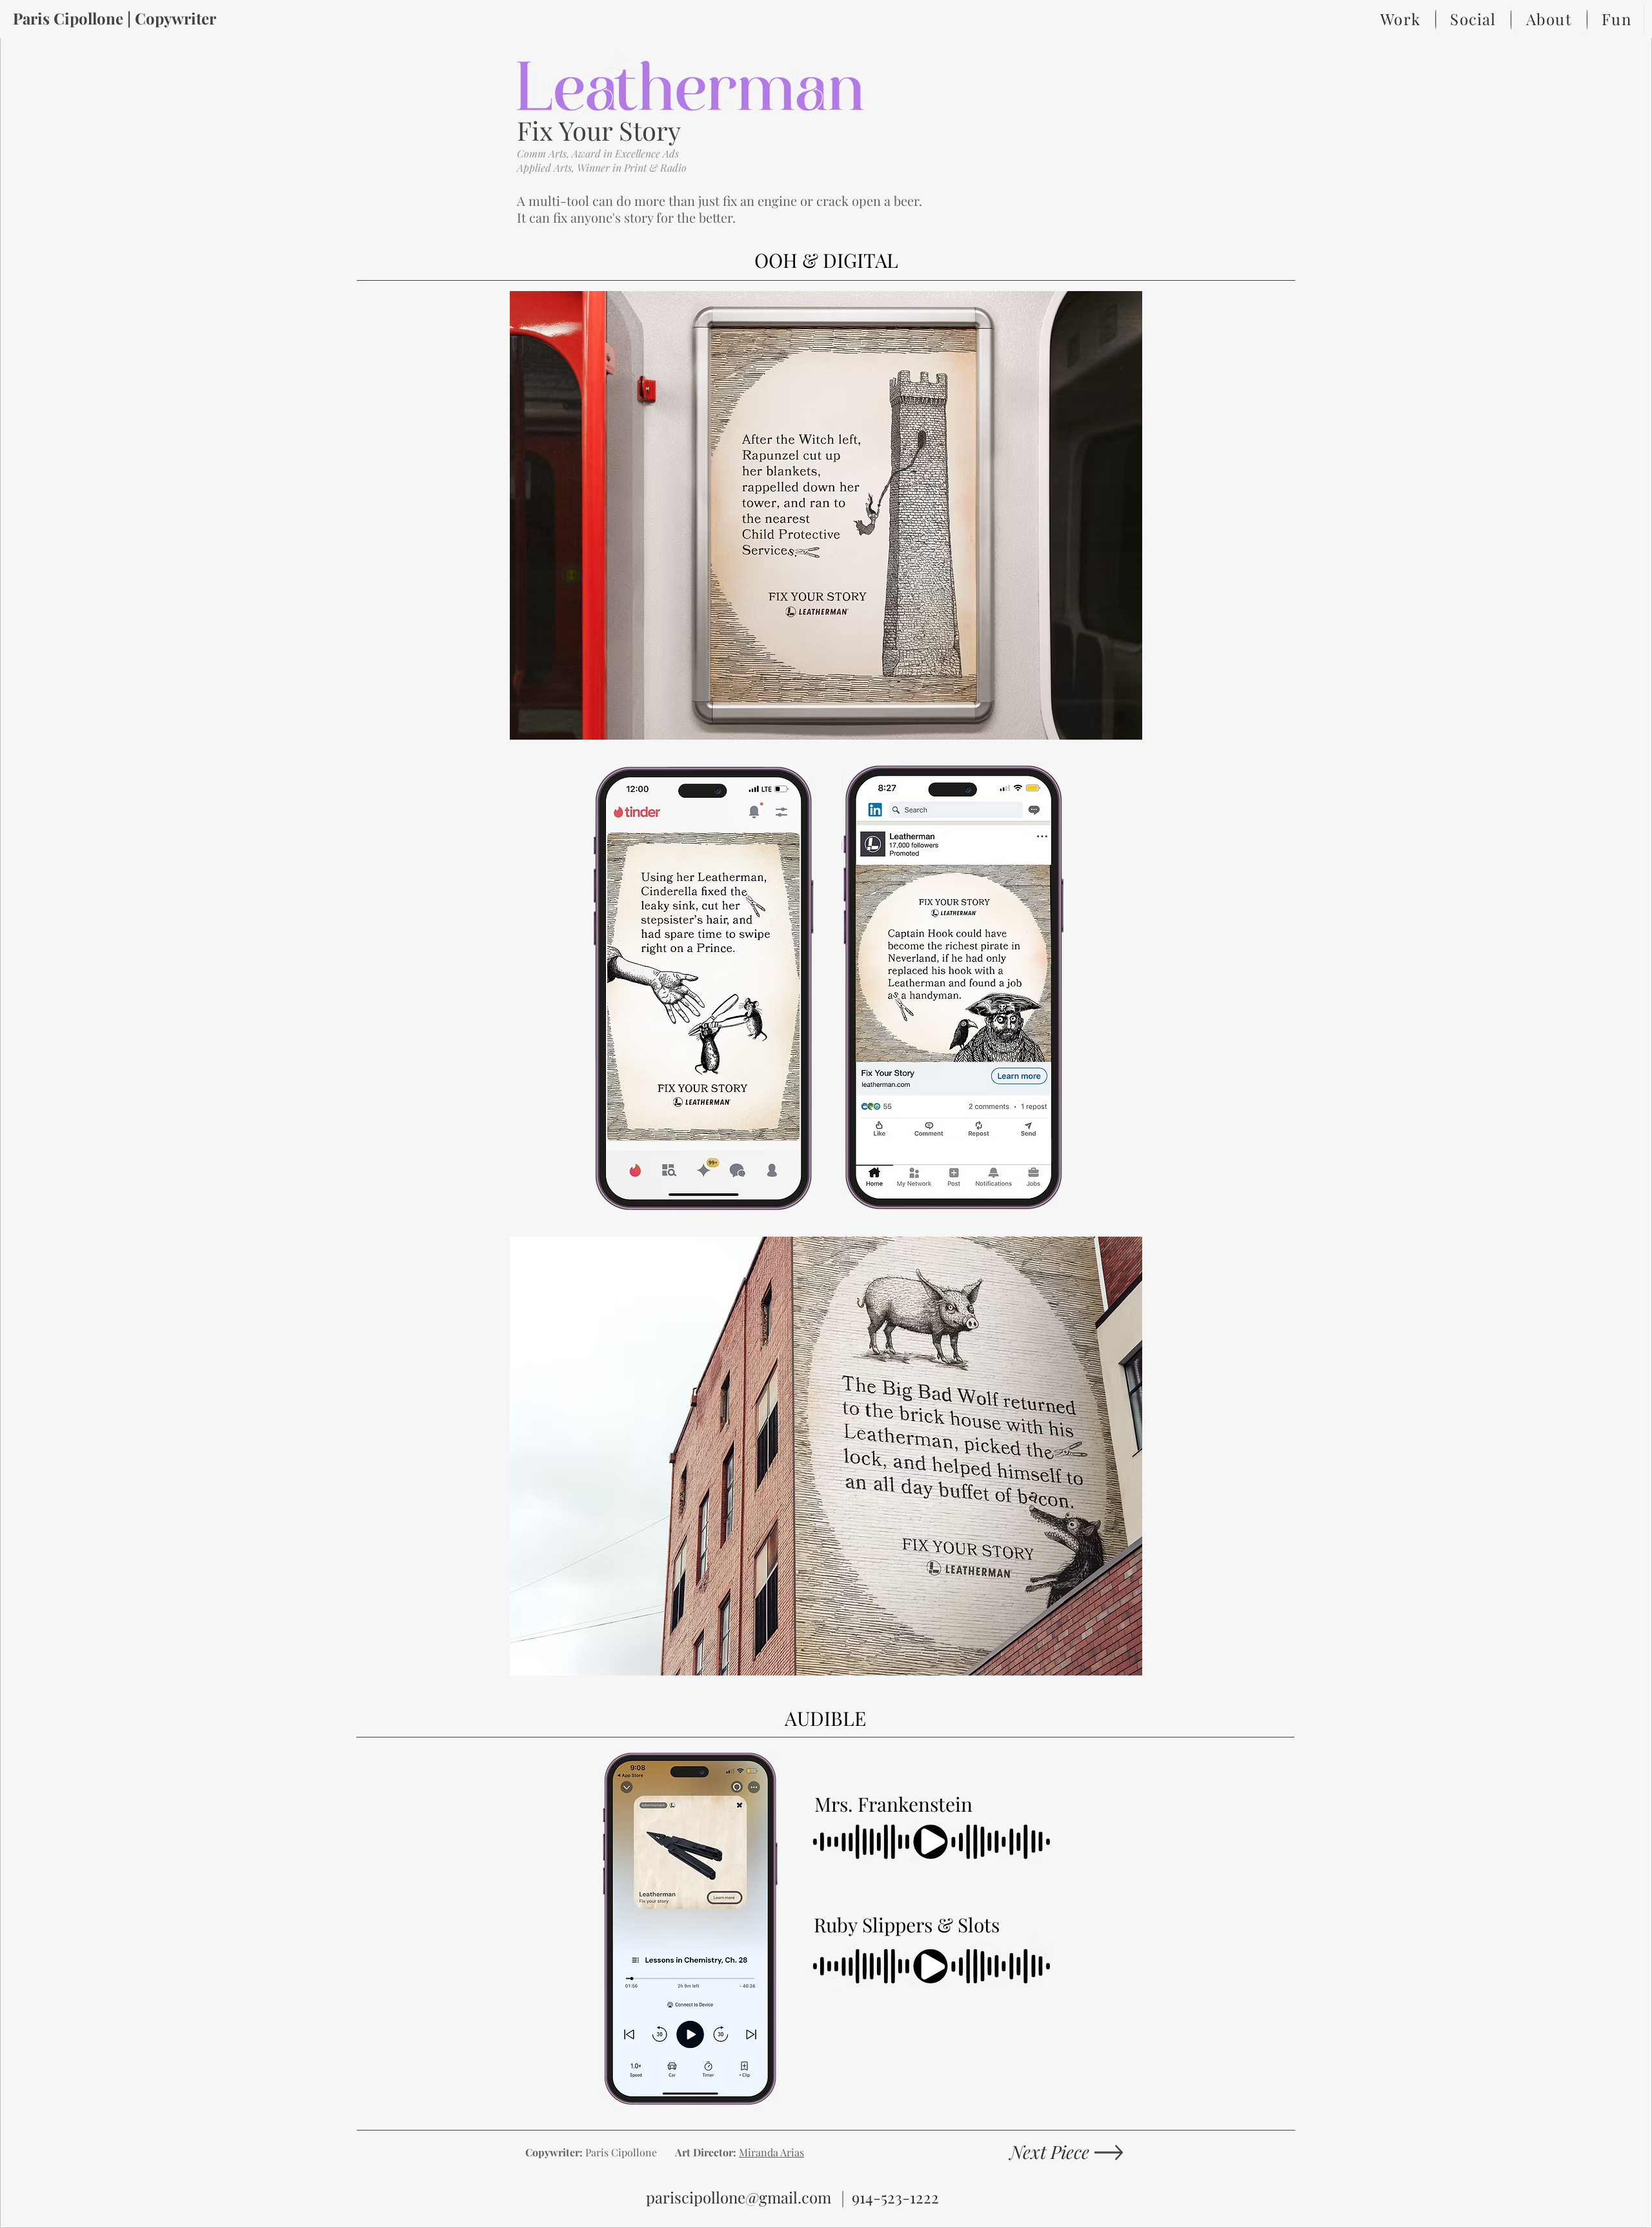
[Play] (933, 1841)
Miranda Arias (771, 2152)
